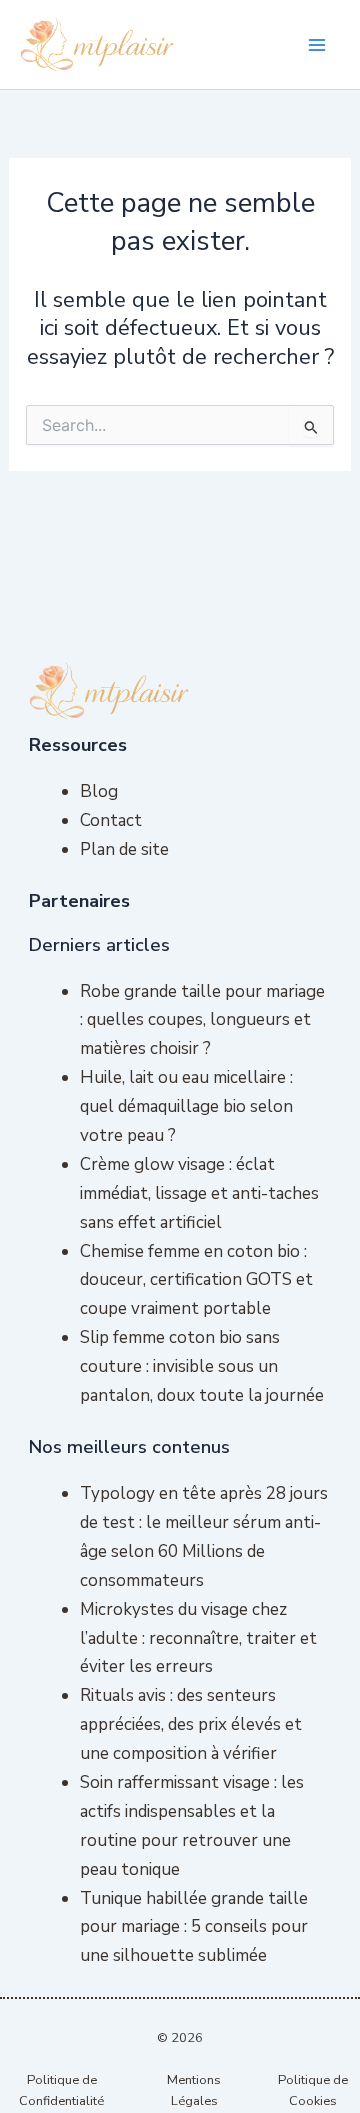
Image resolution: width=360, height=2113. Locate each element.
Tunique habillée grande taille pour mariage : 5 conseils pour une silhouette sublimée (194, 1927)
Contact (111, 820)
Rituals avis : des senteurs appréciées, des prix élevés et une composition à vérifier (191, 1724)
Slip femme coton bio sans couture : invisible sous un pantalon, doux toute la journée (202, 1366)
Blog (99, 791)
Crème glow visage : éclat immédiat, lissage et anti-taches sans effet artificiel (199, 1193)
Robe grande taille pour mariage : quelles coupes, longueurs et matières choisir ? (202, 1020)
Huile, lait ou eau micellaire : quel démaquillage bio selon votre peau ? (186, 1106)
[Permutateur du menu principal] (318, 45)
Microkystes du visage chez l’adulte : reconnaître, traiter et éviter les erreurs (198, 1638)
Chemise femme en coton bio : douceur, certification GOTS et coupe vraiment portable (196, 1280)
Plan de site (124, 849)
